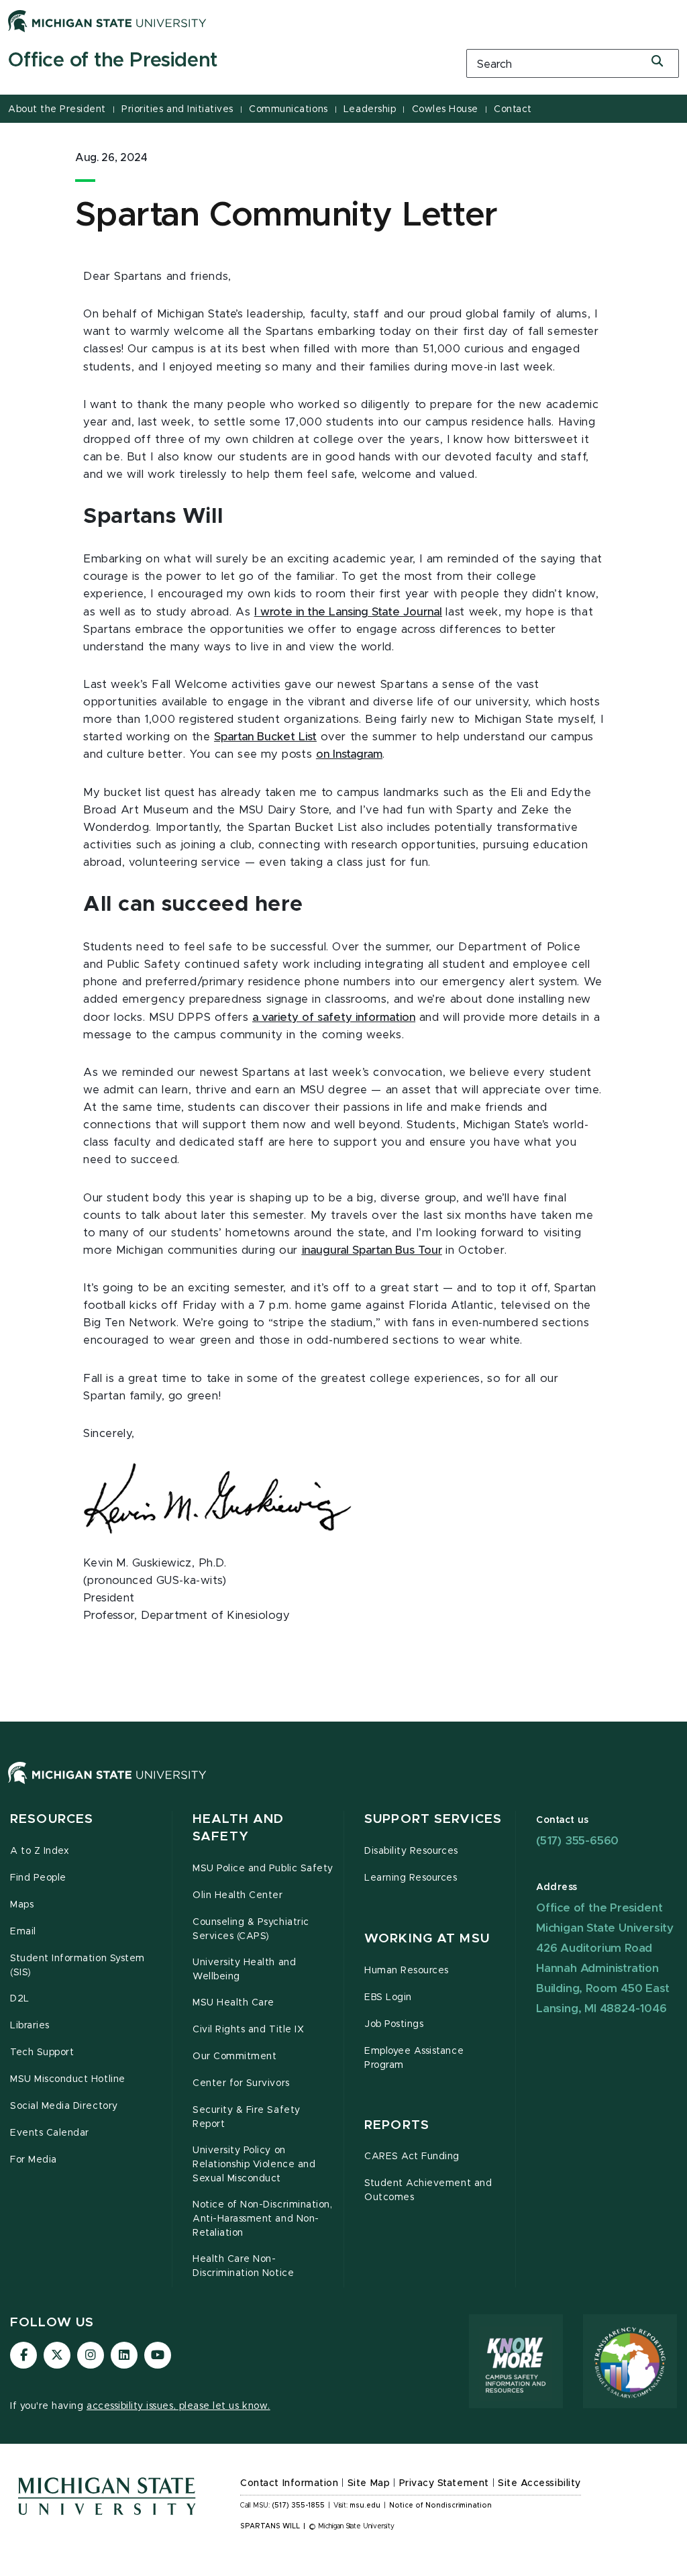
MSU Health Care (233, 2003)
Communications (288, 109)
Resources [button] (52, 1819)
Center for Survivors (241, 2083)
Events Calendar (50, 2133)
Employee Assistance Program (414, 2058)
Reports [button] (397, 2125)
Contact (513, 109)
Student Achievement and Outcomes (428, 2190)
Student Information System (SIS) (77, 1966)
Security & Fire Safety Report (247, 2117)
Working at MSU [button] (427, 1939)
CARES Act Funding (412, 2157)
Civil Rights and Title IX (248, 2030)
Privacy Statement (444, 2483)
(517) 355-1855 (298, 2506)
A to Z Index (40, 1851)
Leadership (370, 109)
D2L (20, 1999)
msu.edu (365, 2506)
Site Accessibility (539, 2483)
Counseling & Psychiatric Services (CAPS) (251, 1929)
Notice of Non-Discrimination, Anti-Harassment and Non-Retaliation (262, 2219)
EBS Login (388, 1997)
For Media (34, 2160)
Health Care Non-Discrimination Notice (243, 2266)
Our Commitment (234, 2057)
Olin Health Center (238, 1895)
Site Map (369, 2483)
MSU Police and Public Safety (263, 1869)
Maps (22, 1905)
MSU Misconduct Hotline (68, 2079)
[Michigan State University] (107, 21)
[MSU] (343, 1786)
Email (23, 1932)
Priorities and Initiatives (177, 109)
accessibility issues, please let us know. (178, 2406)
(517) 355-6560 (577, 1841)
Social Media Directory (64, 2106)
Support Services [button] (433, 1819)
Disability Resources (411, 1851)
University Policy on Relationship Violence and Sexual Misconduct (254, 2165)
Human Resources (407, 1971)
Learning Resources (411, 1878)
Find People (38, 1878)
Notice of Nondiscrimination (440, 2506)
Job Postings (394, 2024)
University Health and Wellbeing (244, 1970)
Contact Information (289, 2483)
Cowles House (445, 109)
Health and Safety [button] (238, 1828)
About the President (57, 109)
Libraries (30, 2026)
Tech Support (42, 2052)
